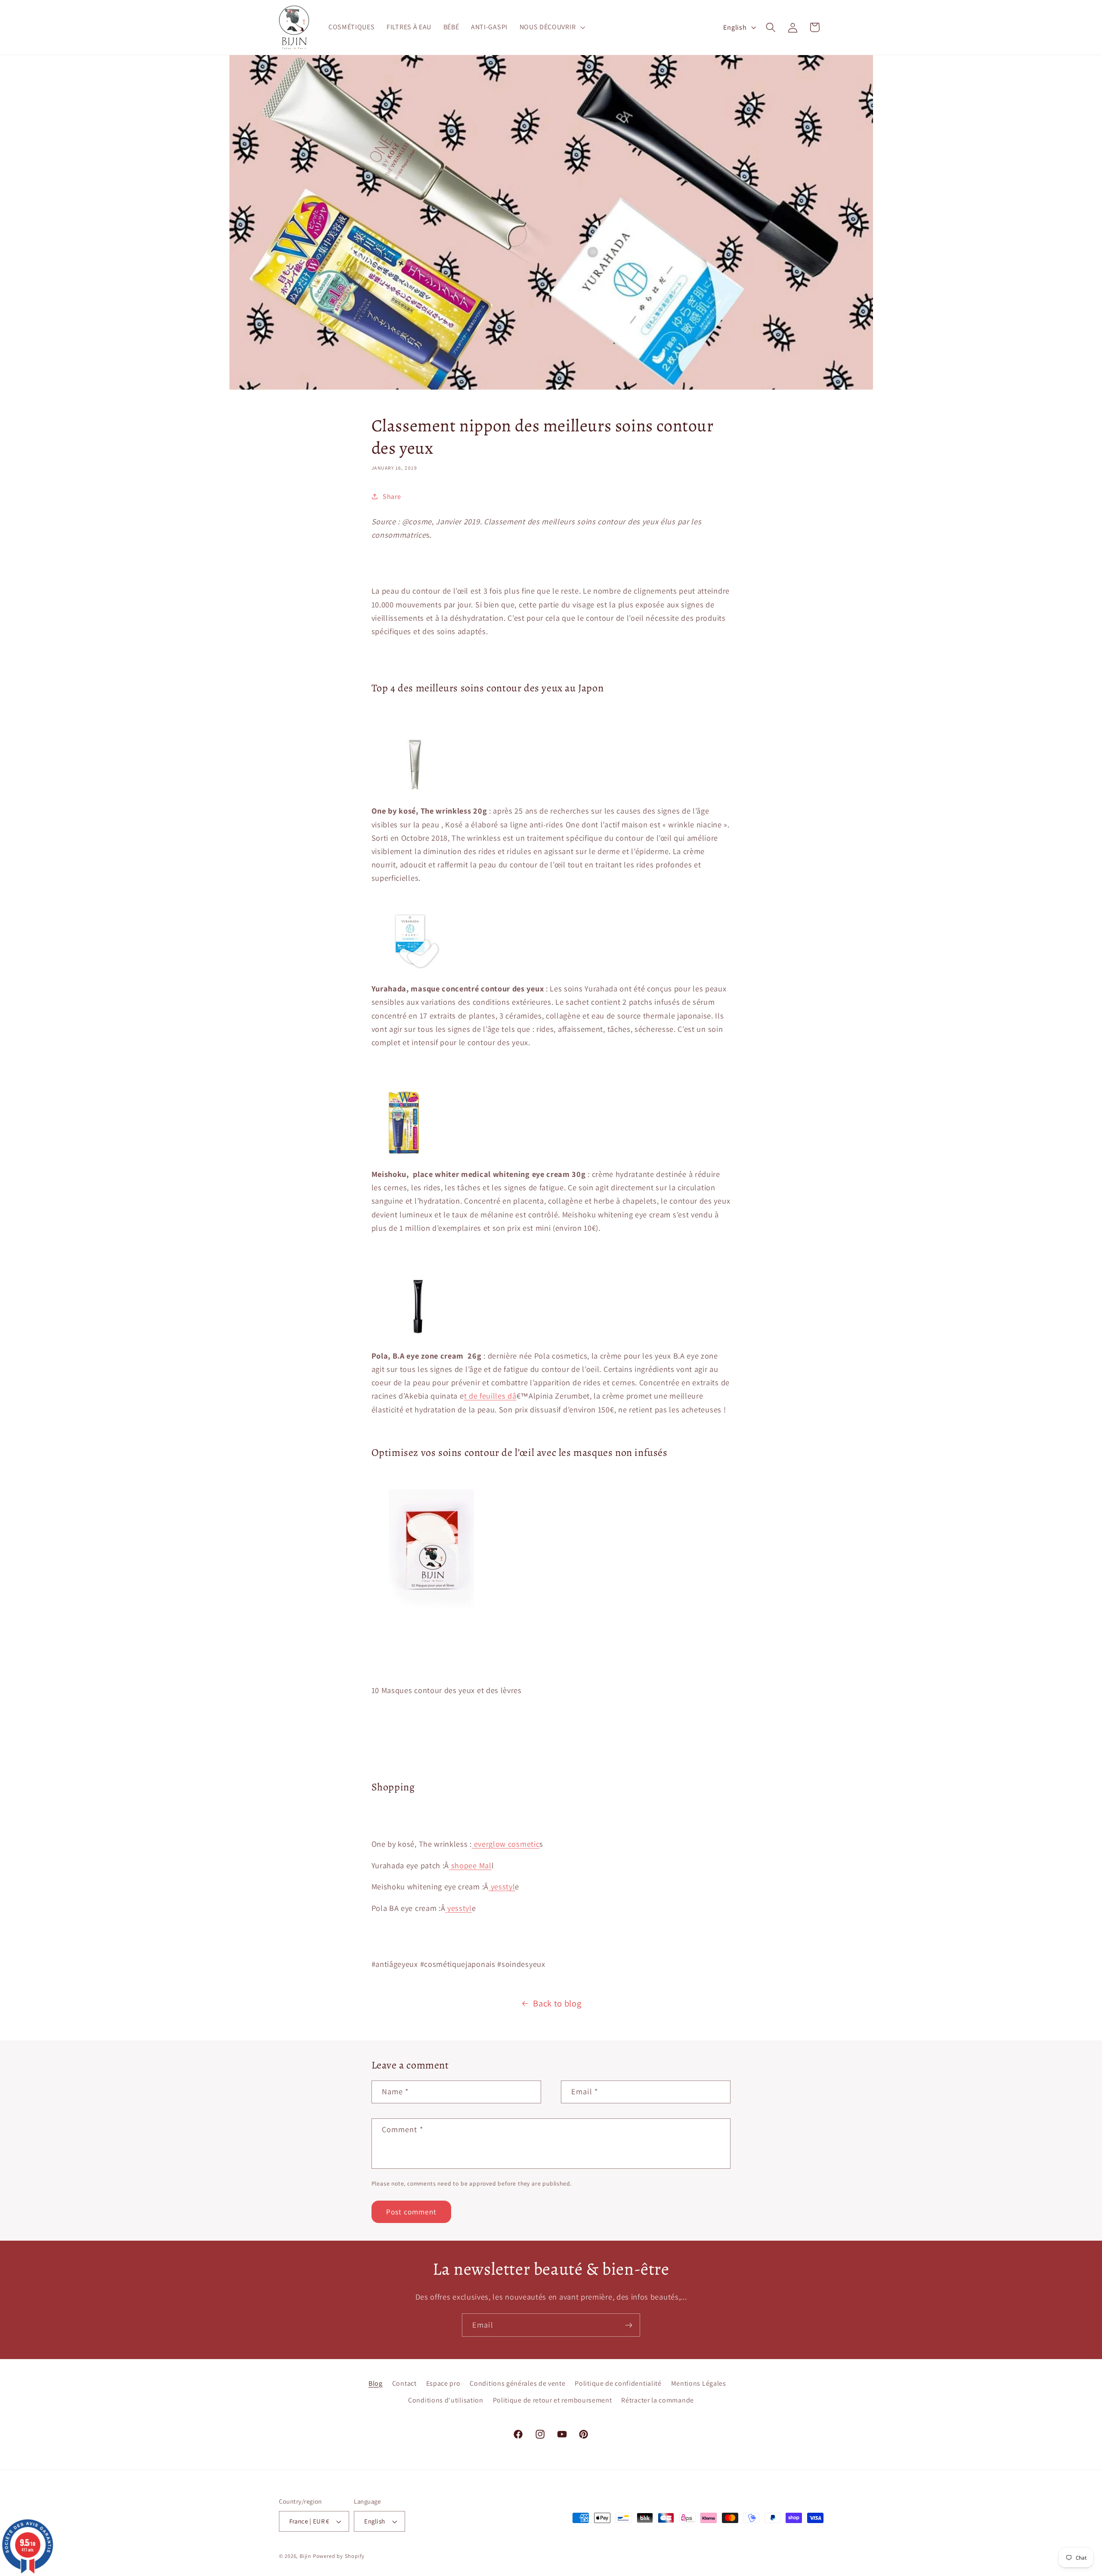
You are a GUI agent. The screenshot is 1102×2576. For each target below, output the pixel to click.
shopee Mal (470, 1865)
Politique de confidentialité (618, 2383)
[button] (551, 28)
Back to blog (557, 2003)
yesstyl (502, 1886)
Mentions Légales (699, 2383)
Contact (404, 2383)
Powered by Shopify (339, 2556)
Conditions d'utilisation (446, 2400)
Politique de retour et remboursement (553, 2400)
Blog (376, 2383)
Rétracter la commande (658, 2400)
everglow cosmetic (506, 1844)
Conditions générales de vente (517, 2383)
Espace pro (443, 2383)
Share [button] (392, 497)
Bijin (305, 2556)
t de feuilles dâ (490, 1396)
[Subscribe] (629, 2325)
